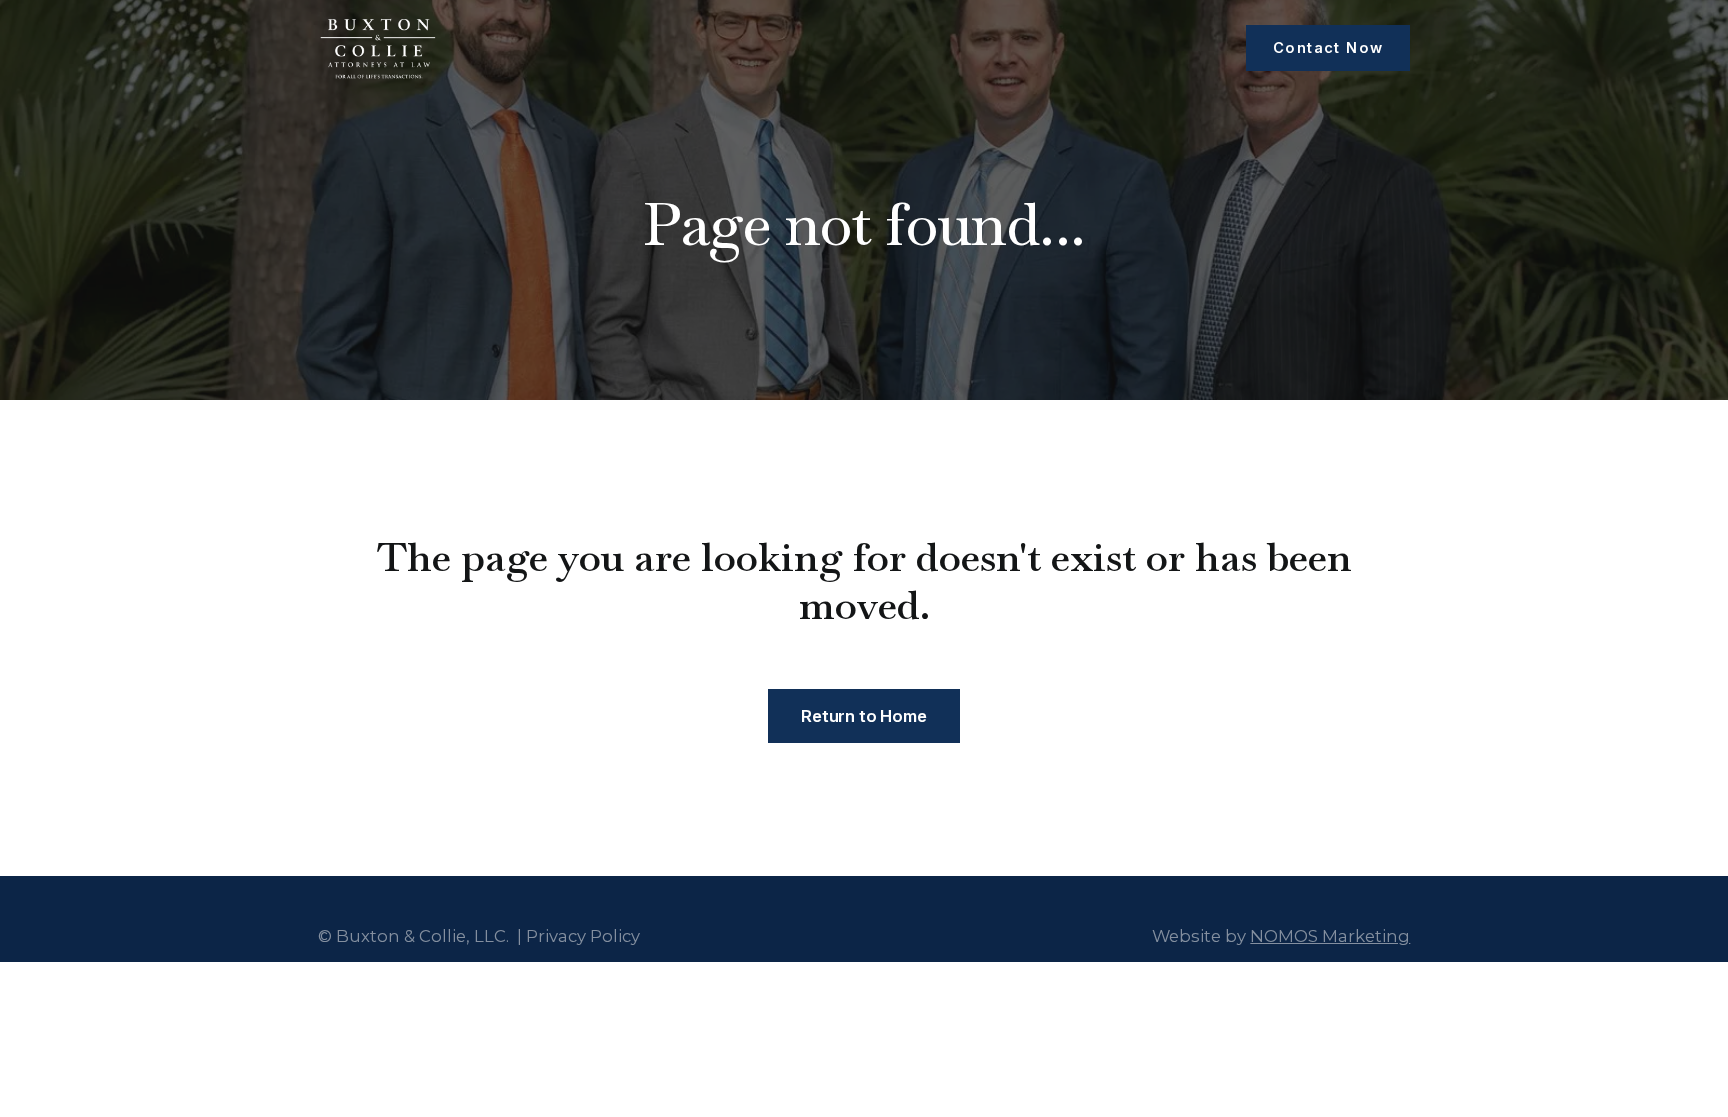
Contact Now (1328, 48)
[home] (378, 48)
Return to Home (864, 716)
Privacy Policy (583, 936)
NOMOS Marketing (1330, 936)
